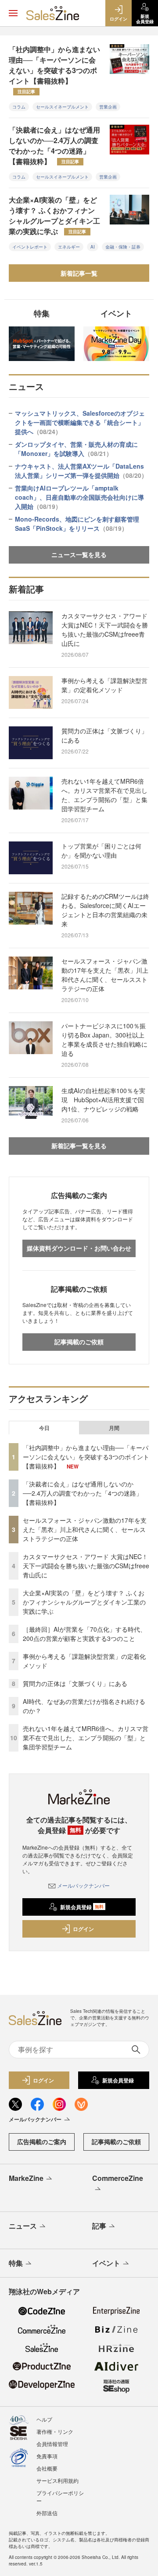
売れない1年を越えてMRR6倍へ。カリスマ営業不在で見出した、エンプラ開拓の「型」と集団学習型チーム (104, 795)
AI (93, 247)
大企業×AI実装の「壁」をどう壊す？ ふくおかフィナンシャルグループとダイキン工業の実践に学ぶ (54, 216)
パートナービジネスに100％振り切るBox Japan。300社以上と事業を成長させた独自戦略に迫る (104, 1039)
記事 (99, 2226)
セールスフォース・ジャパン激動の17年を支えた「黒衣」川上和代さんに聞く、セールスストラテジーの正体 (105, 975)
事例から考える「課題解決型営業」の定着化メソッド (104, 685)
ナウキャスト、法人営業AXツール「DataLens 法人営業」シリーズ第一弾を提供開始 (81, 471)
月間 (114, 1428)
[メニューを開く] (13, 13)
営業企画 (108, 107)
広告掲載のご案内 (42, 2141)
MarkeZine (26, 2178)
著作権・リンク (55, 2431)
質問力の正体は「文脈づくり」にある (104, 735)
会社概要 (47, 2468)
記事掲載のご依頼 (79, 1342)
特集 (16, 2263)
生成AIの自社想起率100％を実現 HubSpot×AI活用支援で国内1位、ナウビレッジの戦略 (103, 1100)
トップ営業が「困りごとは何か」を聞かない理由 (101, 850)
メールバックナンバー (83, 1885)
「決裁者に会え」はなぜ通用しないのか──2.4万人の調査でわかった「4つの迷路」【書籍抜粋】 (54, 145)
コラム (19, 107)
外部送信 (47, 2513)
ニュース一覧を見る (79, 554)
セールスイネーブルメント (62, 107)
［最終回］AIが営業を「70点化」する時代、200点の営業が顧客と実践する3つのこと (84, 1634)
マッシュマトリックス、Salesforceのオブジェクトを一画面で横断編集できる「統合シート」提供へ (80, 422)
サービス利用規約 (57, 2480)
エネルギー (69, 247)
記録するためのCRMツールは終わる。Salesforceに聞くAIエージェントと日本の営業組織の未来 (105, 910)
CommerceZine (118, 2178)
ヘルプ (44, 2419)
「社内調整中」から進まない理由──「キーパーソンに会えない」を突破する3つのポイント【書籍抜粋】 (54, 69)
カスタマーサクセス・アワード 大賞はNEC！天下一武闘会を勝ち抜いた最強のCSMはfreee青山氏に (105, 629)
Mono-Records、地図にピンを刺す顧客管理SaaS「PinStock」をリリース (77, 524)
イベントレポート (30, 247)
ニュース (23, 2226)
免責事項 (47, 2456)
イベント (106, 2263)
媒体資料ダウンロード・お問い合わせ (79, 1248)
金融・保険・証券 (123, 247)
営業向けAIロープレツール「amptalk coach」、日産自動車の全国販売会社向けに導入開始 (79, 497)
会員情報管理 (52, 2444)
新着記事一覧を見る (79, 1146)
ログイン (83, 1929)
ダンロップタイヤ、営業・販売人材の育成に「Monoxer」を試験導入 (76, 449)
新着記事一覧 (79, 273)
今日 (44, 1428)
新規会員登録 (82, 1907)
